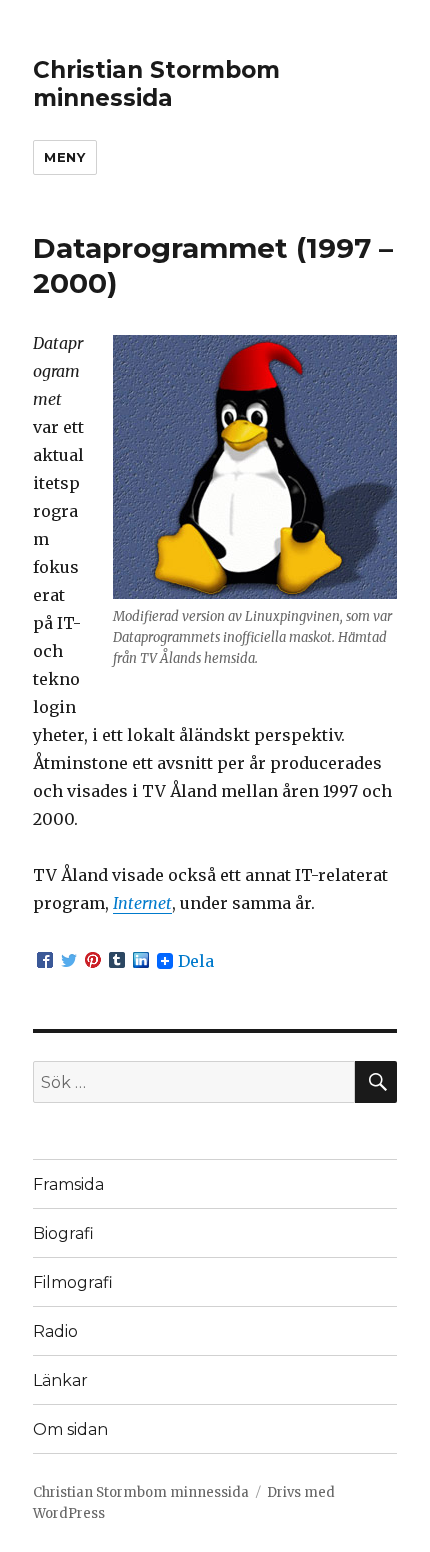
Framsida (68, 1184)
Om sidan (70, 1429)
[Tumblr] (117, 961)
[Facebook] (45, 961)
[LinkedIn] (141, 961)
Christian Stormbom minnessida (156, 84)
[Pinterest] (93, 961)
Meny (64, 157)
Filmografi (73, 1282)
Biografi (63, 1233)
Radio (55, 1331)
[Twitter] (69, 961)
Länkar (60, 1380)
